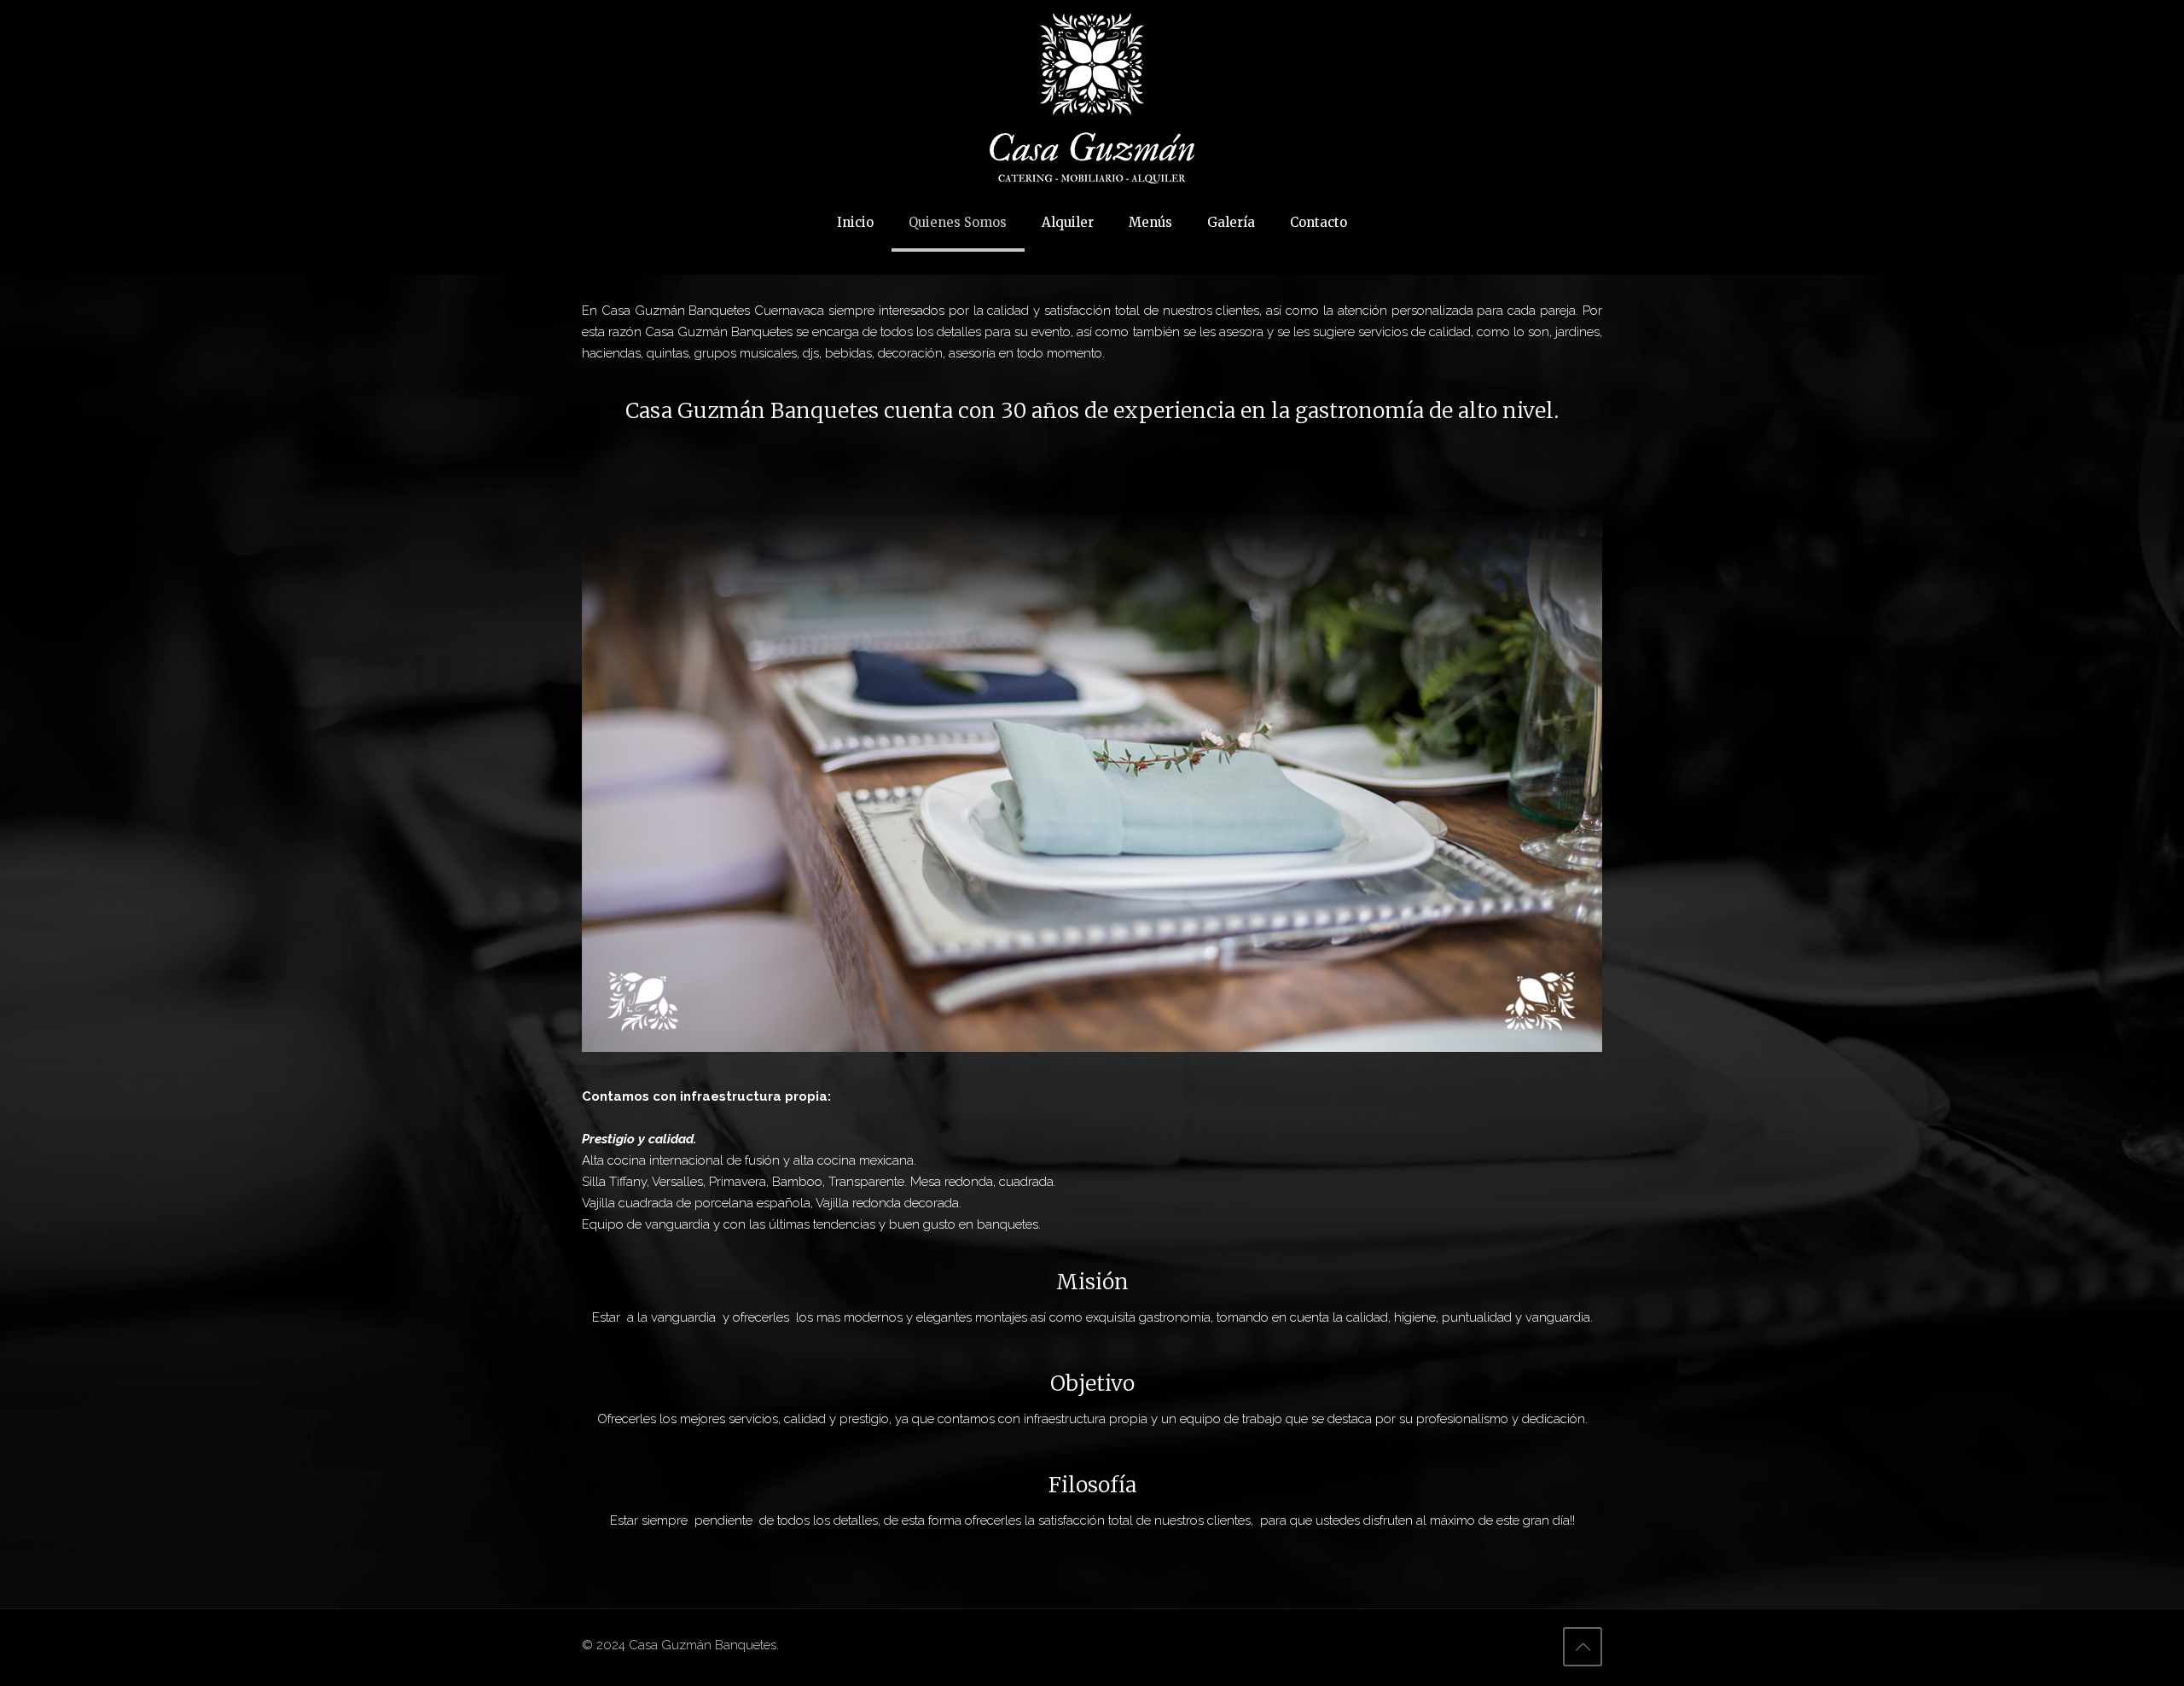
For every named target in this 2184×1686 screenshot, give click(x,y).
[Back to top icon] (1583, 1647)
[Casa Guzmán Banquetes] (1092, 98)
